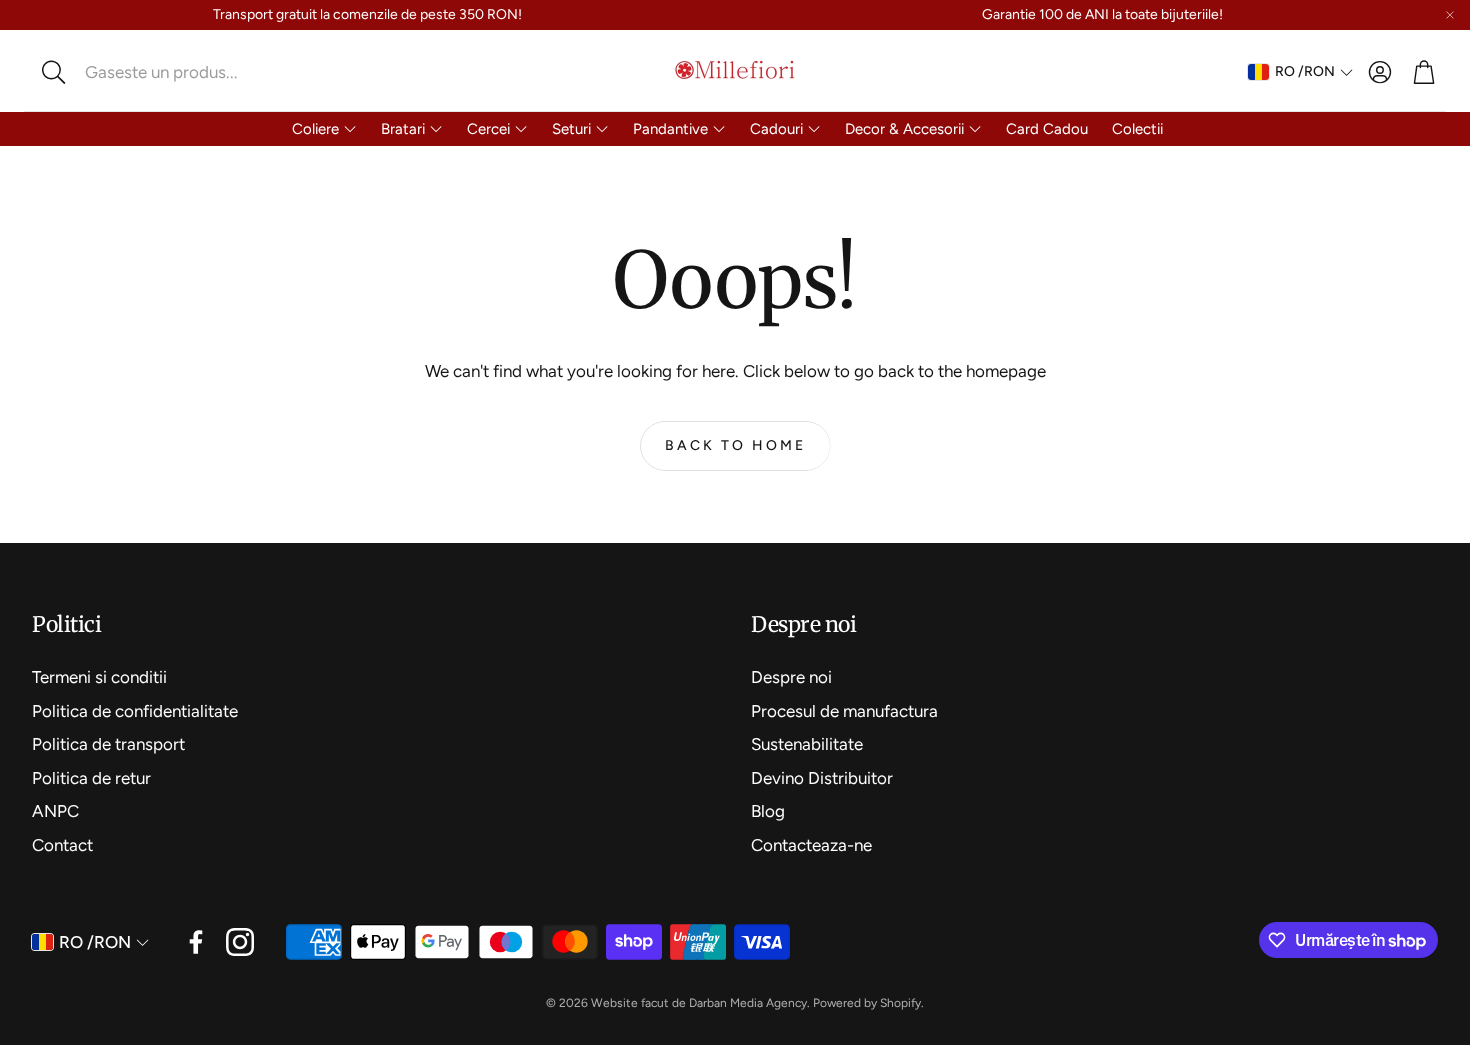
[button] (165, 72)
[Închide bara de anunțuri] (1450, 15)
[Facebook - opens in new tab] (196, 942)
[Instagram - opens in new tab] (240, 942)
